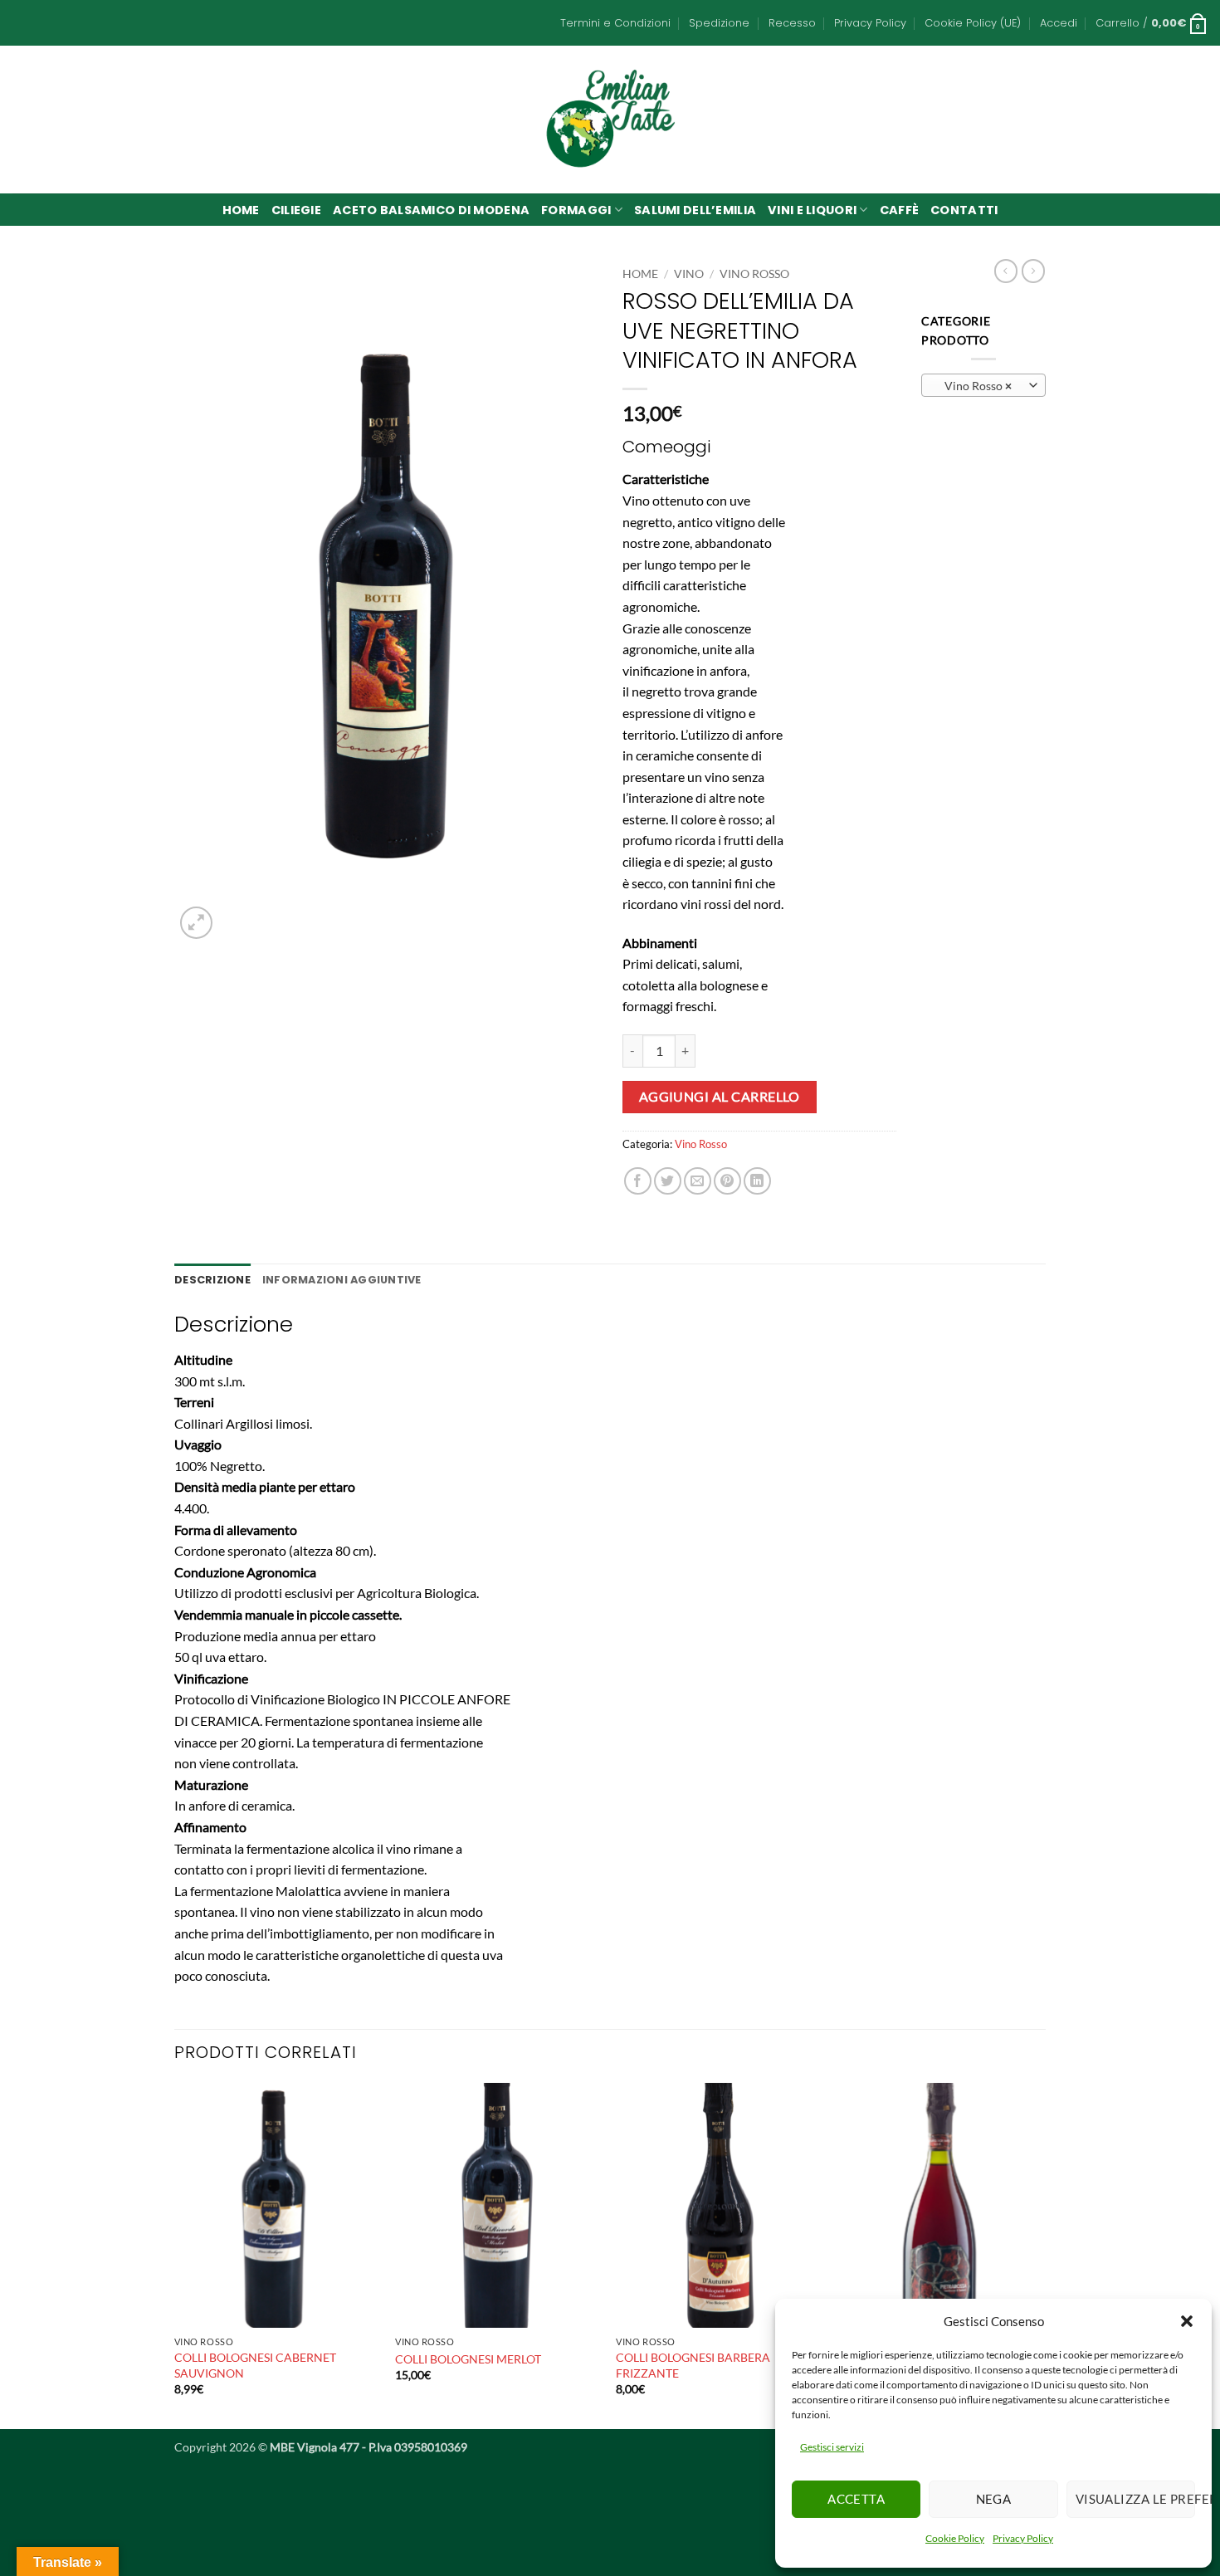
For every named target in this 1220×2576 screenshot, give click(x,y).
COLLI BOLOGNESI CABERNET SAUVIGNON (255, 2365)
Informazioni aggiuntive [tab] (342, 1280)
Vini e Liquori (812, 210)
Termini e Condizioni (615, 23)
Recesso (792, 23)
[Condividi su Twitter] (668, 1181)
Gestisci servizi (832, 2447)
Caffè (899, 210)
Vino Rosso (754, 274)
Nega (994, 2499)
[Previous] (175, 2254)
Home (241, 210)
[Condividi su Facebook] (638, 1181)
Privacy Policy (1023, 2538)
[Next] (1041, 2254)
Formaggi (576, 210)
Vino (689, 274)
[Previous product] (1033, 271)
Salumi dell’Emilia (695, 210)
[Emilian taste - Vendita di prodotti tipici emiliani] (610, 119)
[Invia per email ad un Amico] (698, 1181)
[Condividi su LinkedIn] (757, 1181)
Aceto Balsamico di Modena (431, 210)
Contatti (964, 210)
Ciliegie (296, 210)
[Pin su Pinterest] (727, 1181)
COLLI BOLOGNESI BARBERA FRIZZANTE (693, 2365)
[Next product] (1006, 271)
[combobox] (983, 385)
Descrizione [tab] (212, 1280)
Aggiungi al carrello (720, 1097)
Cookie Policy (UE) (973, 23)
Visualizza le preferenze (1135, 2499)
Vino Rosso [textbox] (974, 386)
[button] (1187, 2321)
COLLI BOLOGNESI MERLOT (468, 2359)
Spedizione (719, 23)
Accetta (856, 2499)
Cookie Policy (955, 2538)
